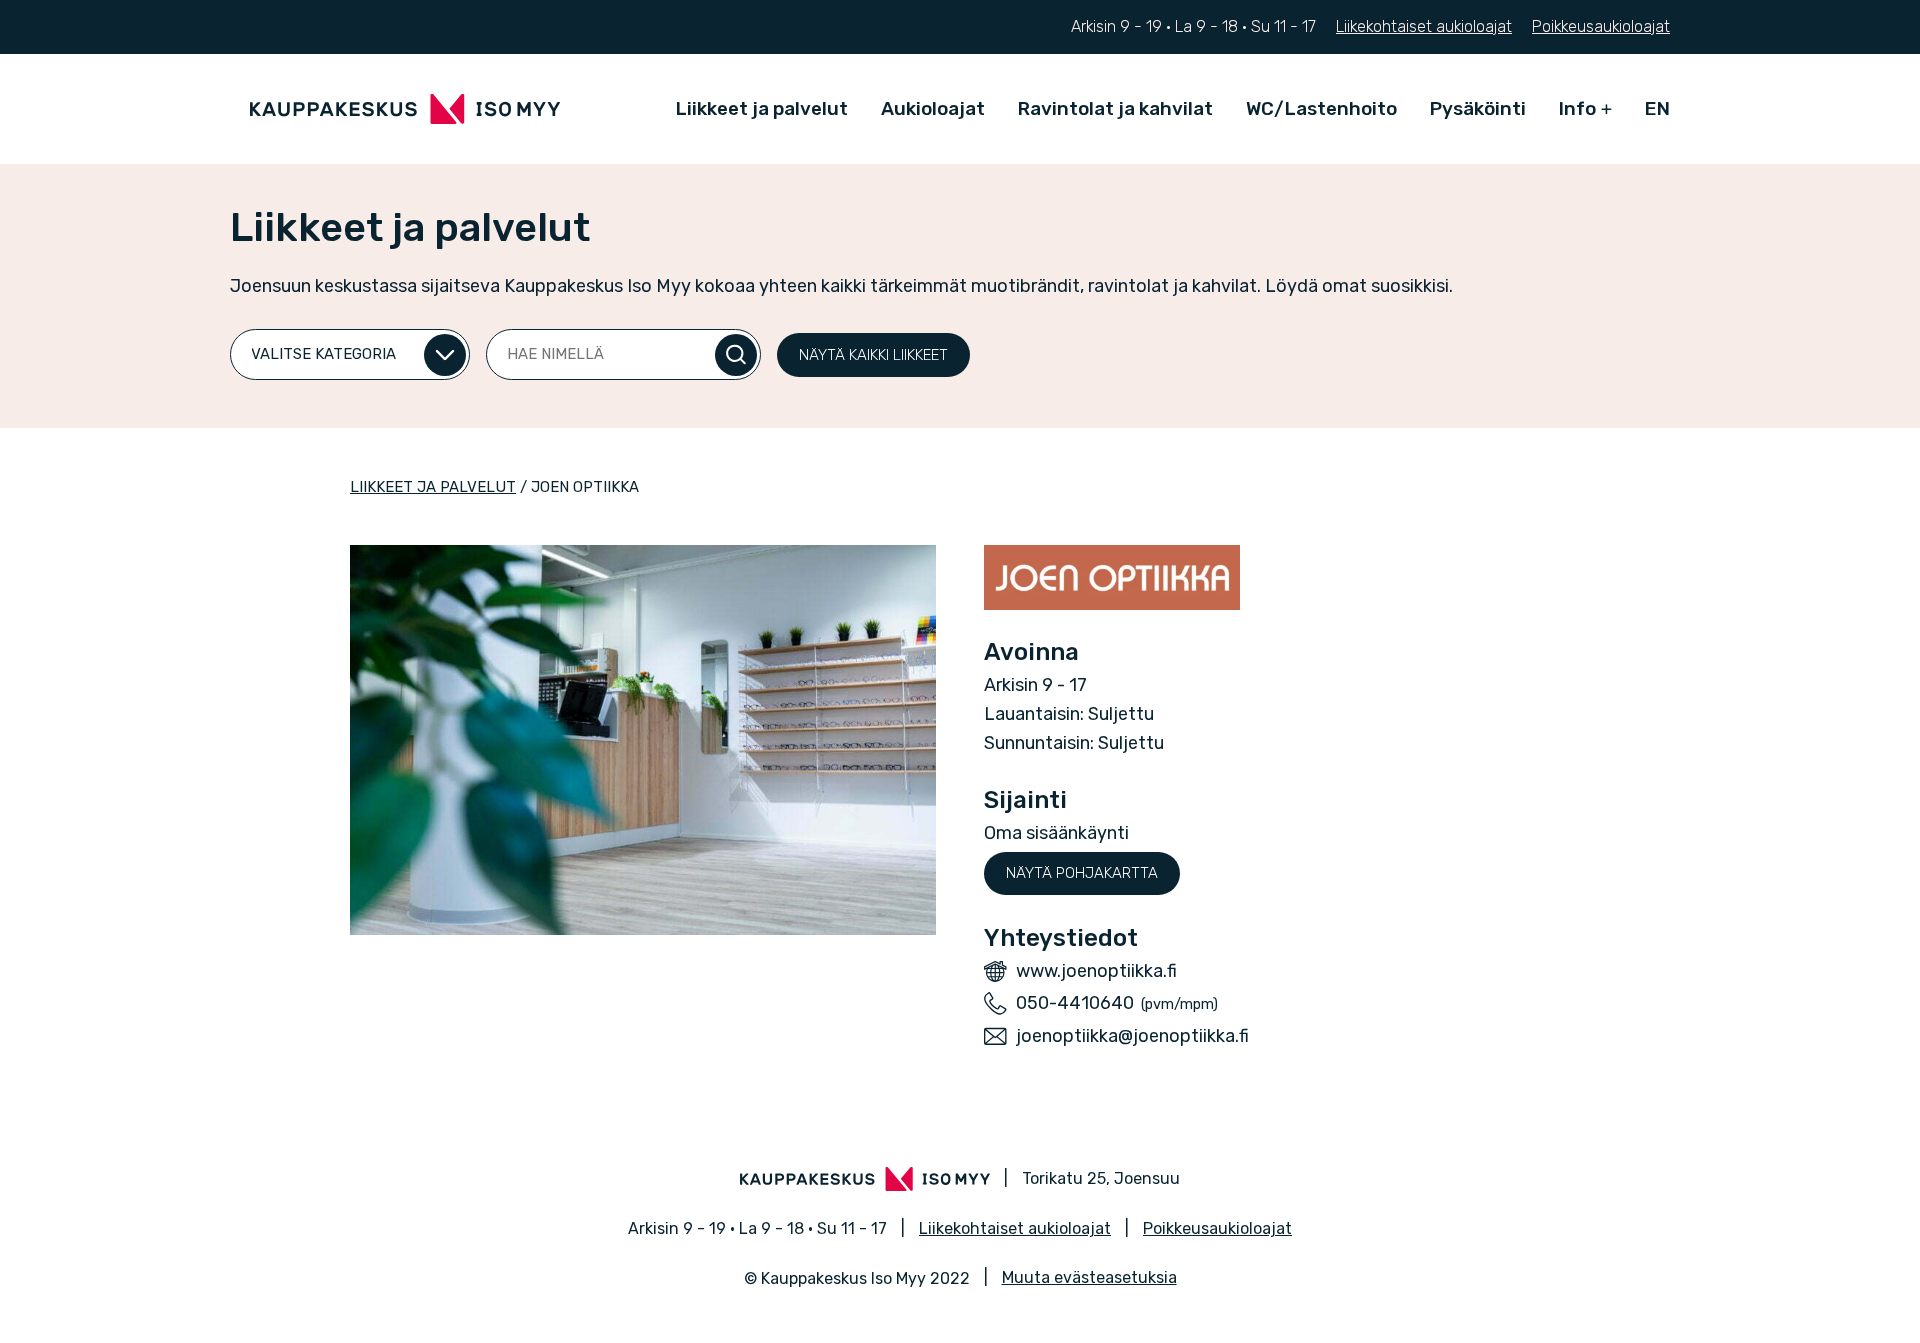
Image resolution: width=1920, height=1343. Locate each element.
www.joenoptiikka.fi (1096, 971)
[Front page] (405, 109)
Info (1577, 108)
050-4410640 (1075, 1003)
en (1657, 108)
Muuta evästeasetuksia (1089, 1277)
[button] (873, 355)
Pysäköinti (1478, 108)
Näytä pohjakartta (1082, 873)
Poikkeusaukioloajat (1601, 26)
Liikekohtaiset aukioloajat (1424, 26)
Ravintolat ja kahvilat (1115, 108)
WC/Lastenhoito (1321, 108)
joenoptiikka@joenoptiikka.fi (1132, 1036)
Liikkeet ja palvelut (762, 108)
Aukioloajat (933, 108)
